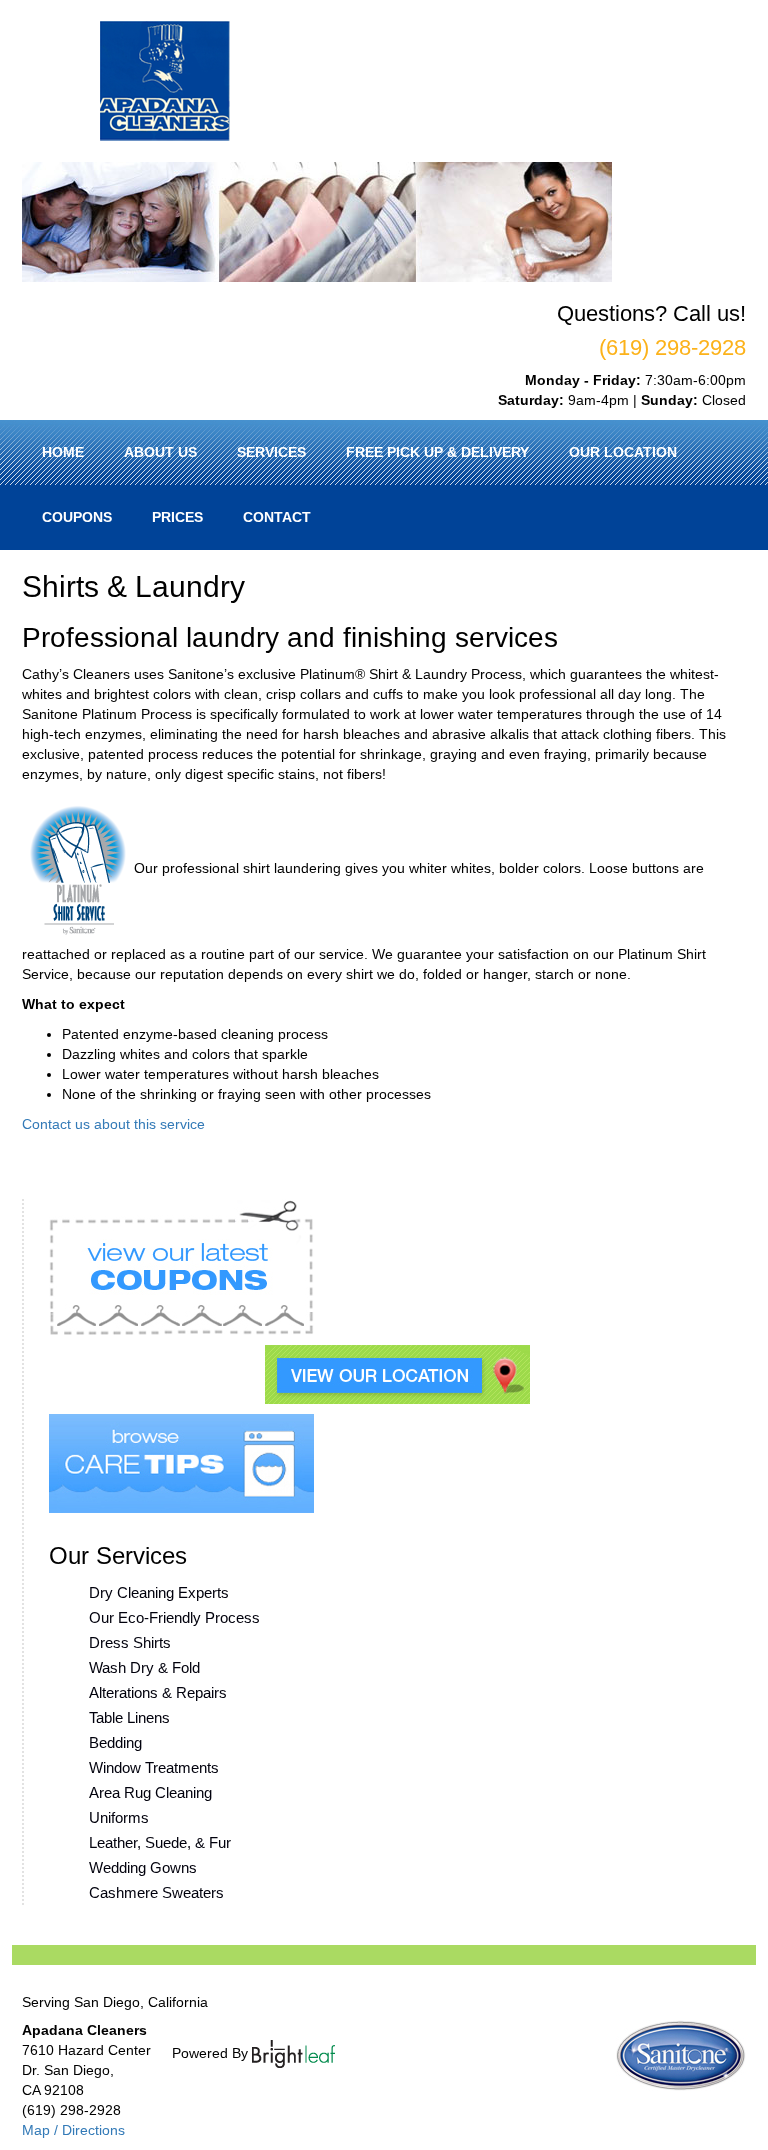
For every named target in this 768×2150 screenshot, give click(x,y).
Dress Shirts (130, 1642)
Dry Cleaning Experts (159, 1592)
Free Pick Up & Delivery (437, 452)
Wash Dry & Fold (144, 1667)
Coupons (77, 517)
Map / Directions (73, 2130)
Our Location (623, 452)
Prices (177, 517)
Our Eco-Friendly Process (174, 1617)
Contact (277, 517)
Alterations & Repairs (158, 1692)
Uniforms (119, 1817)
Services (271, 452)
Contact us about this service (113, 1124)
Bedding (115, 1742)
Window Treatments (154, 1767)
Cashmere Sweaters (156, 1892)
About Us (160, 452)
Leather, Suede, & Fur (160, 1842)
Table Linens (129, 1717)
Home (63, 452)
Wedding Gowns (143, 1867)
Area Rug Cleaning (150, 1792)
